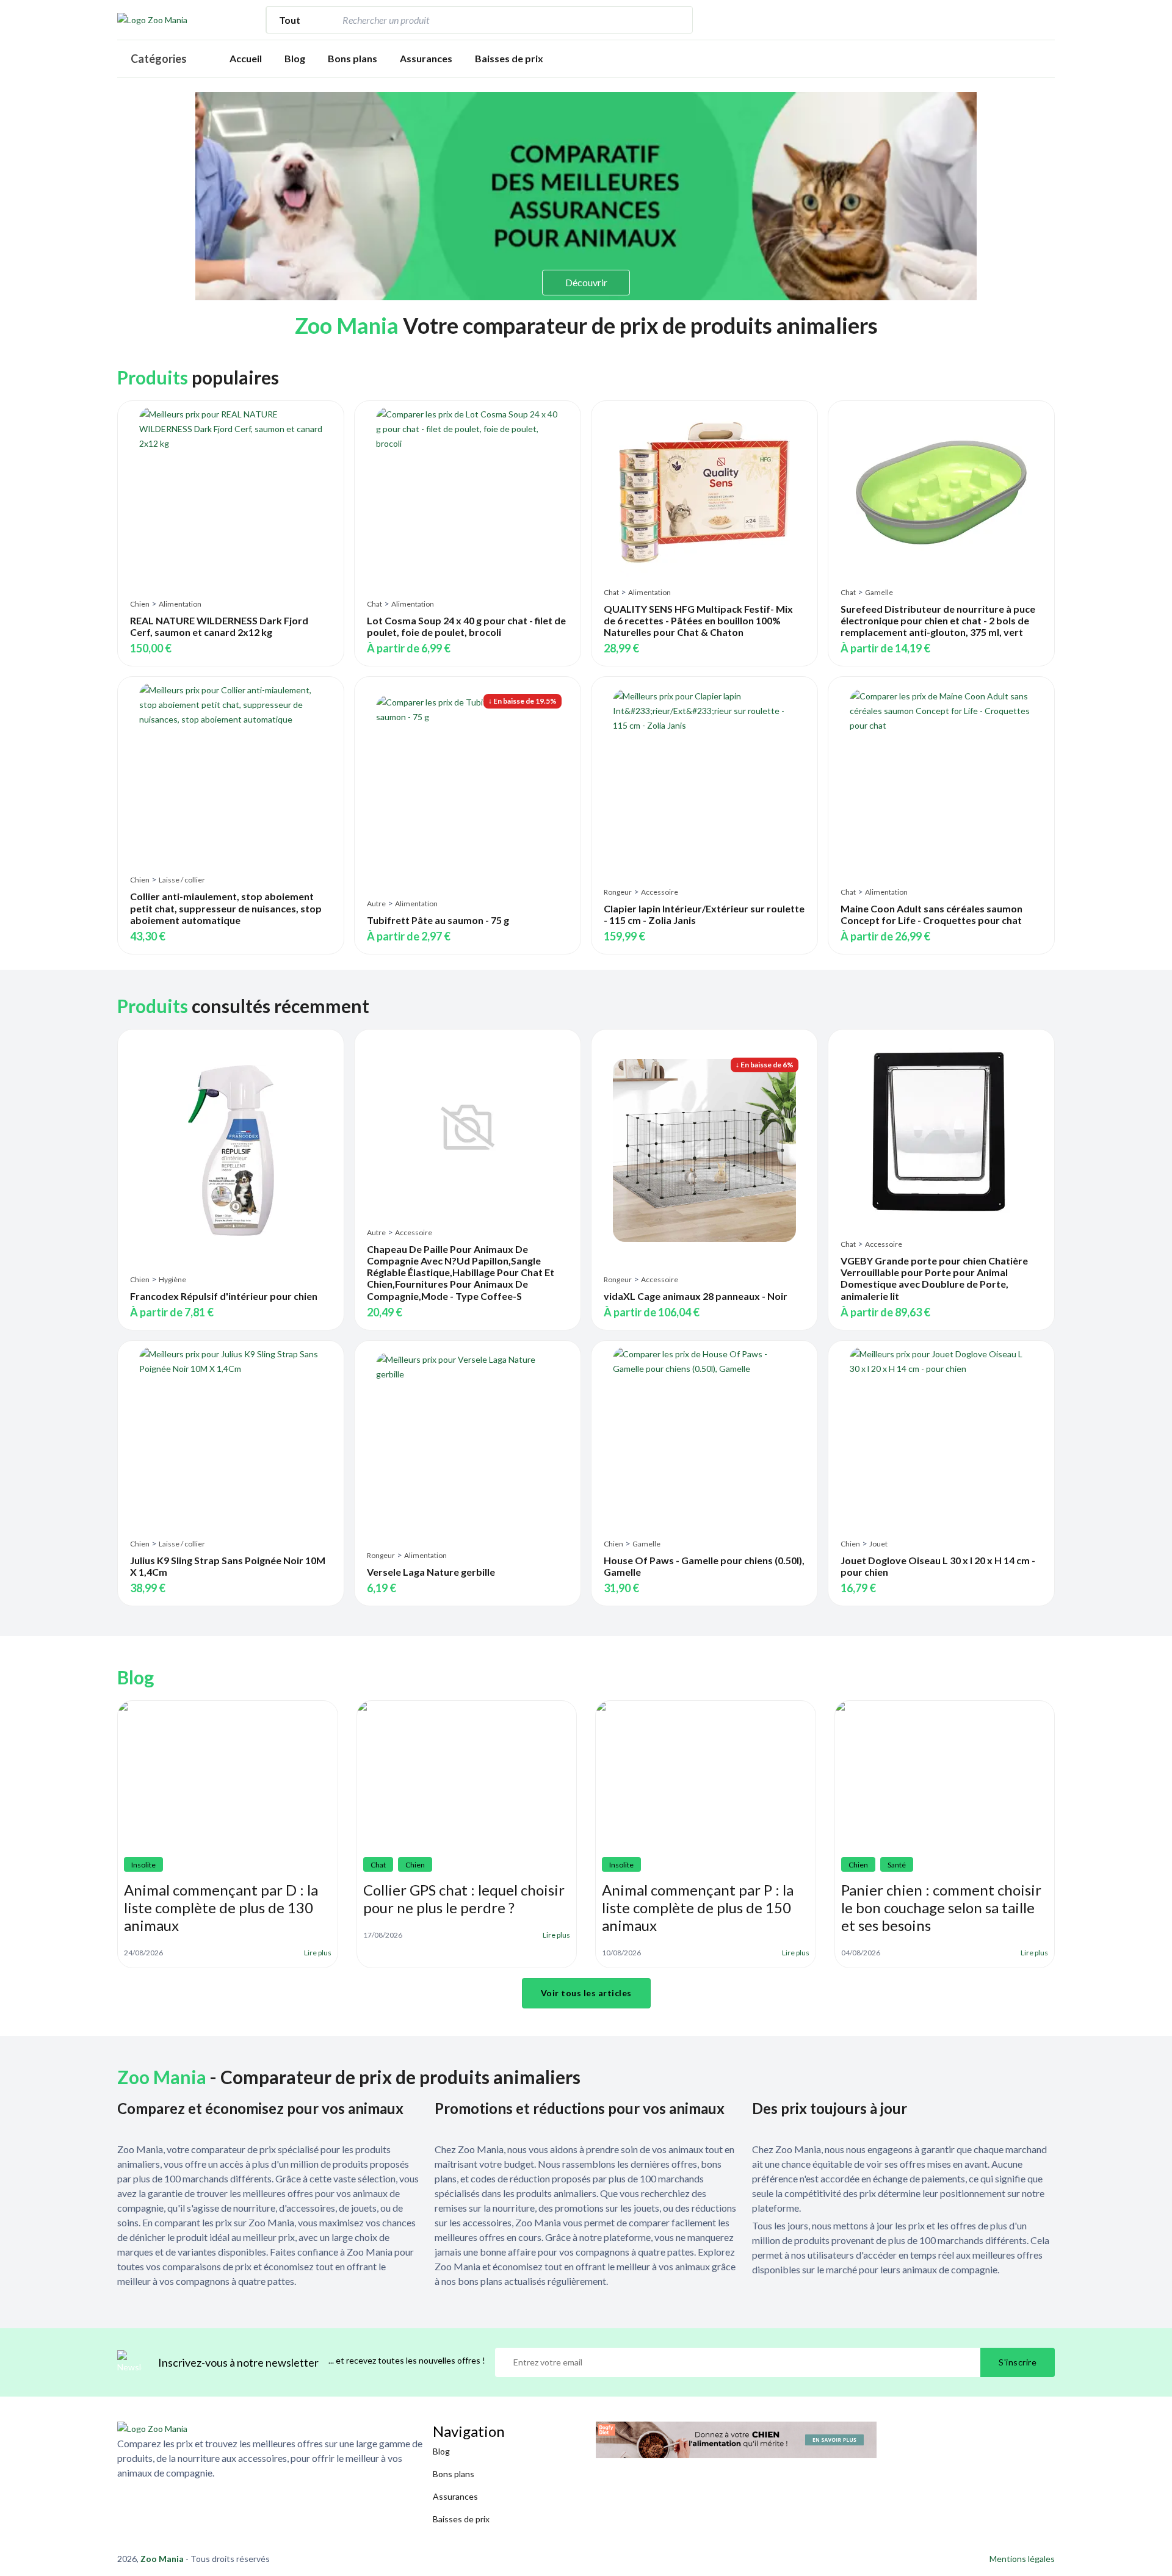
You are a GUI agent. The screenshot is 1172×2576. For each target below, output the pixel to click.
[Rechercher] (677, 20)
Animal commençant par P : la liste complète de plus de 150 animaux (698, 1907)
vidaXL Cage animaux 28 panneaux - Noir (696, 1296)
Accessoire (660, 892)
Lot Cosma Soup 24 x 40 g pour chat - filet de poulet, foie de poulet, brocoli (466, 626)
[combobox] (501, 20)
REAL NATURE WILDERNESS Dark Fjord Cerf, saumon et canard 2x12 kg (219, 626)
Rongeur (618, 892)
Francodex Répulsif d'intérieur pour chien (224, 1296)
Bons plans (353, 58)
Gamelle (879, 592)
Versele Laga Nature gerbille (431, 1572)
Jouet (878, 1544)
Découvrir (586, 282)
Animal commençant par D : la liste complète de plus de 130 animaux (221, 1907)
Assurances (426, 58)
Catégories (159, 59)
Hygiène (172, 1279)
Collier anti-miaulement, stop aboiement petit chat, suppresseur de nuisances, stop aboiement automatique (226, 908)
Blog (295, 58)
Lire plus (318, 1953)
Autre (376, 904)
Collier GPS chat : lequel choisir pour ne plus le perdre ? (464, 1899)
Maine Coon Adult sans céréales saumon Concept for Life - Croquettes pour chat (931, 914)
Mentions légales (1022, 2559)
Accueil (246, 58)
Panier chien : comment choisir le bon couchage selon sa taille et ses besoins (941, 1907)
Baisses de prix (509, 58)
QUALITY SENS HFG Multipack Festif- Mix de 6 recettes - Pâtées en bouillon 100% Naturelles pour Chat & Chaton (698, 620)
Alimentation (180, 604)
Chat (374, 604)
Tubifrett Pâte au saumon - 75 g (438, 920)
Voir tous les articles (586, 1993)
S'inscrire (1018, 2362)
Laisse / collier (182, 880)
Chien (140, 604)
